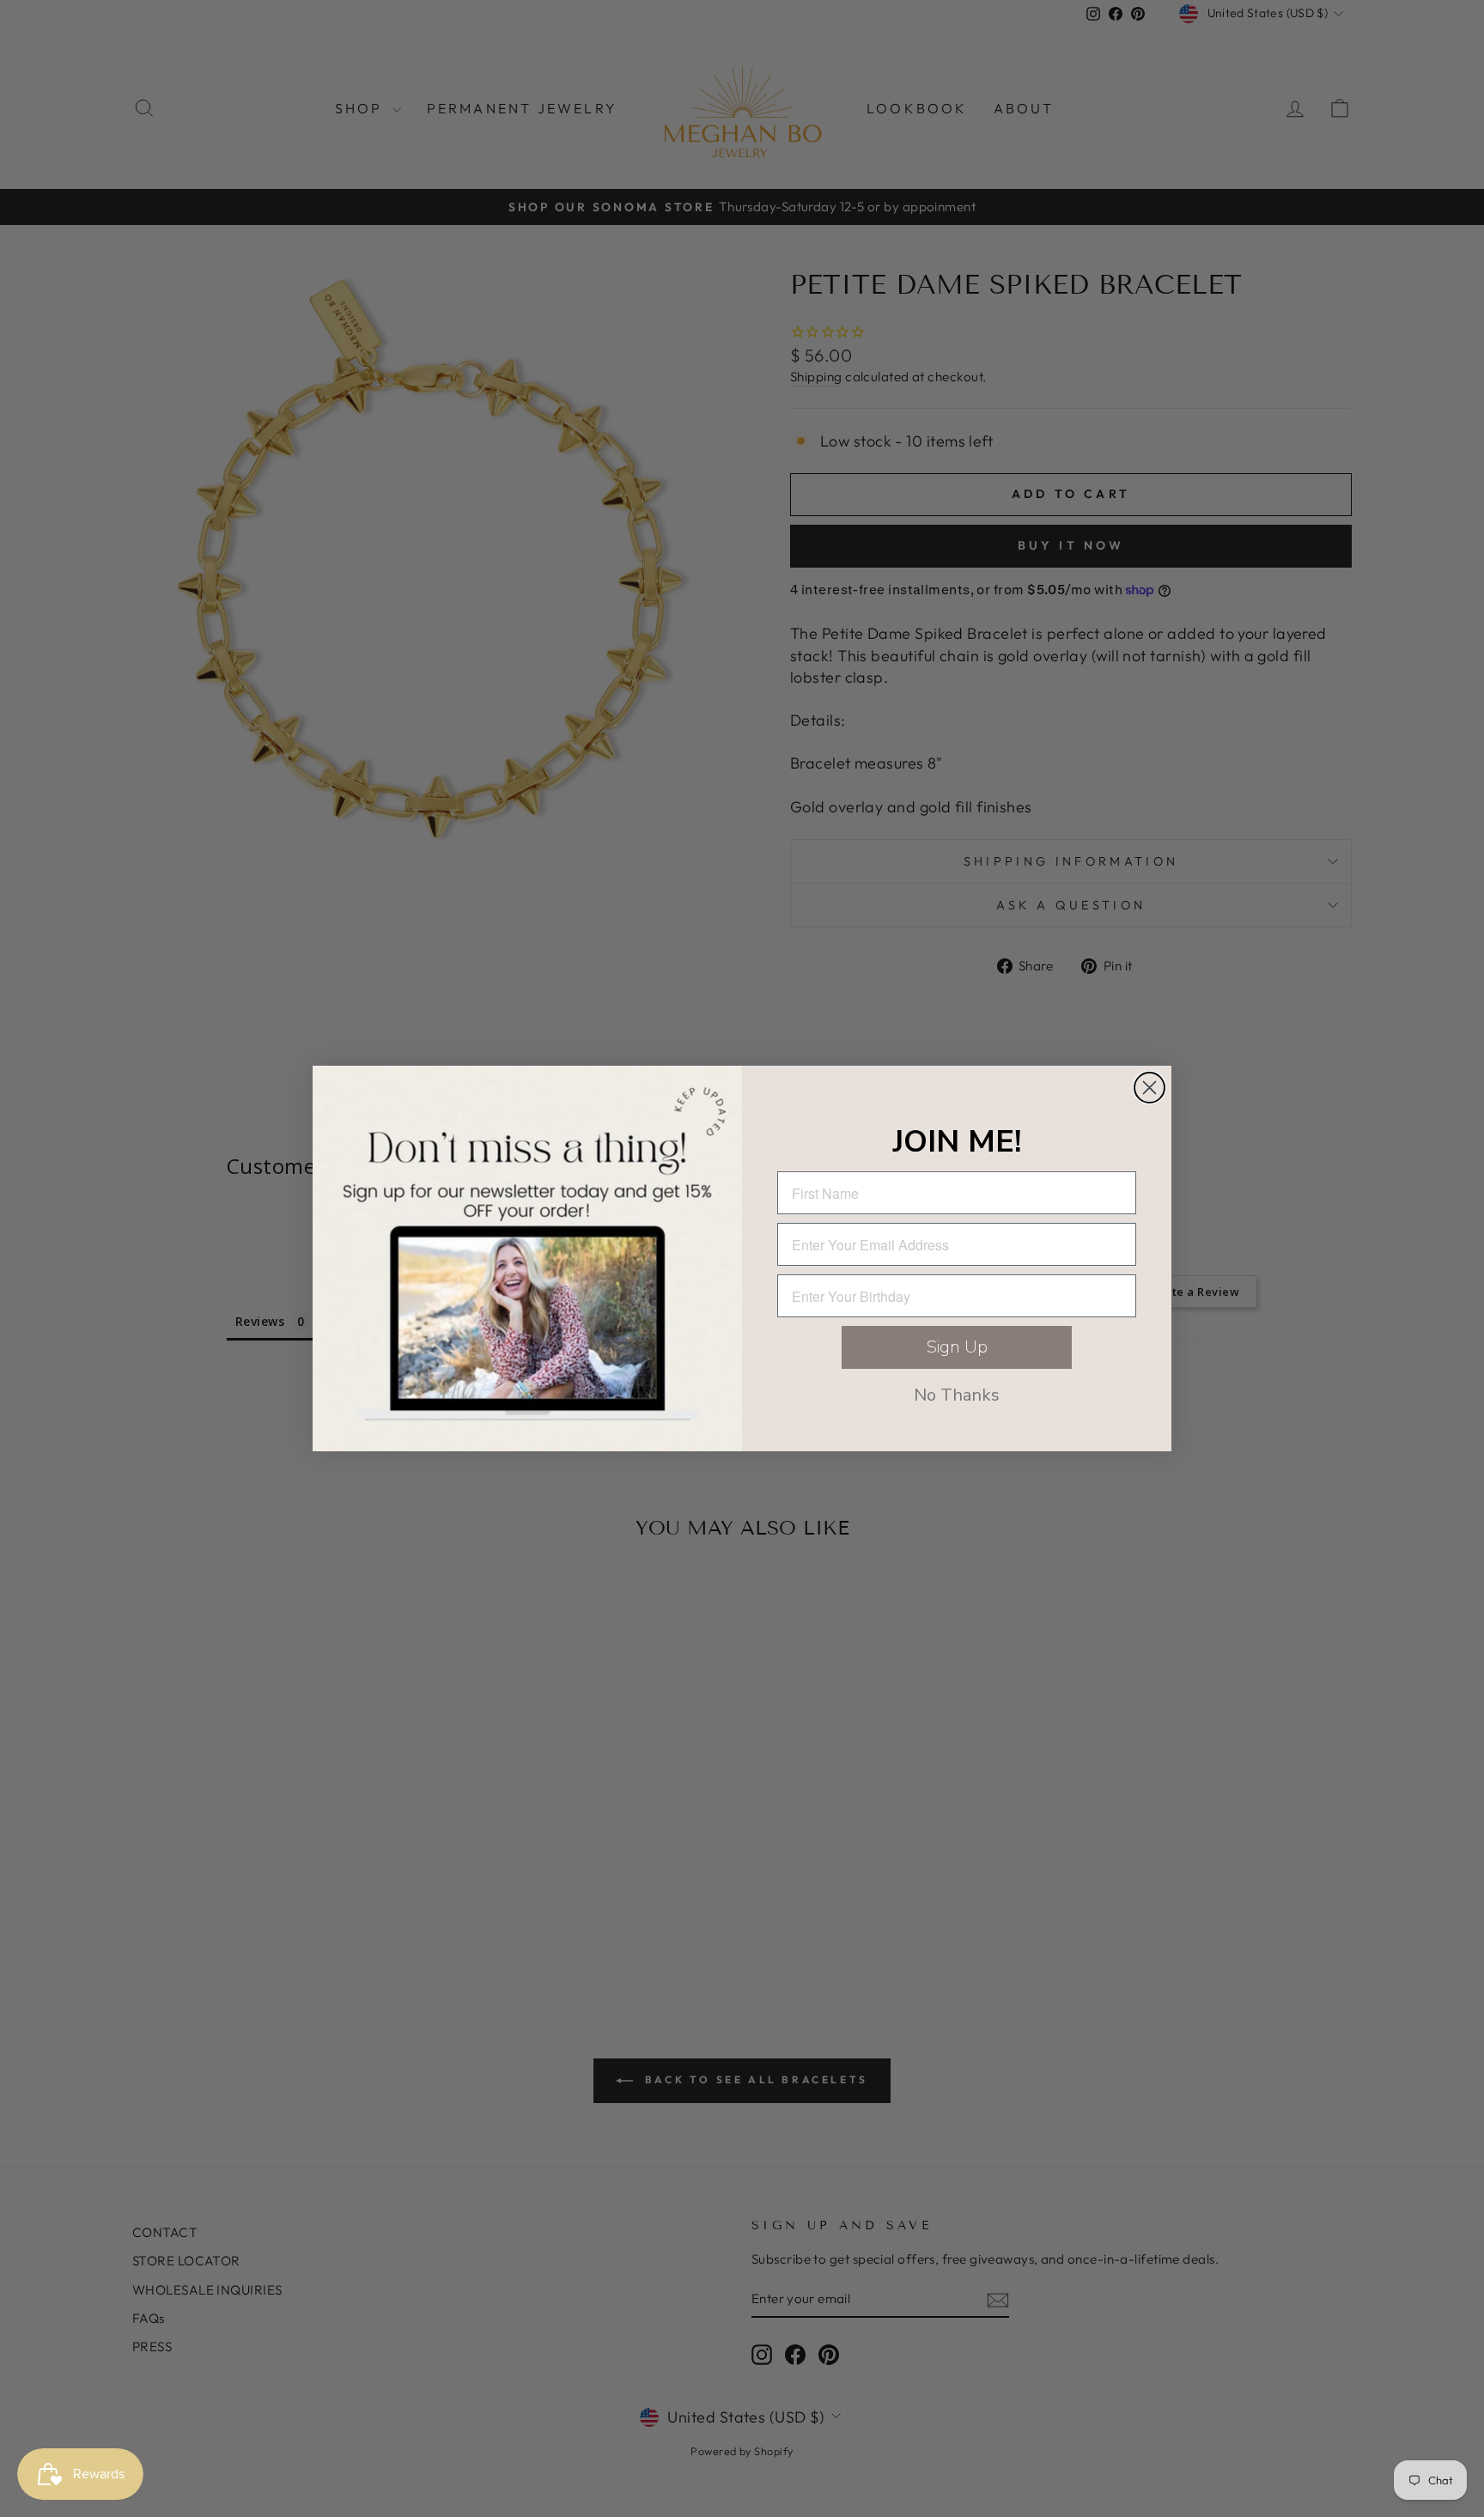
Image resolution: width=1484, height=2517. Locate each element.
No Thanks (957, 1395)
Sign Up (957, 1347)
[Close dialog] (1149, 1088)
